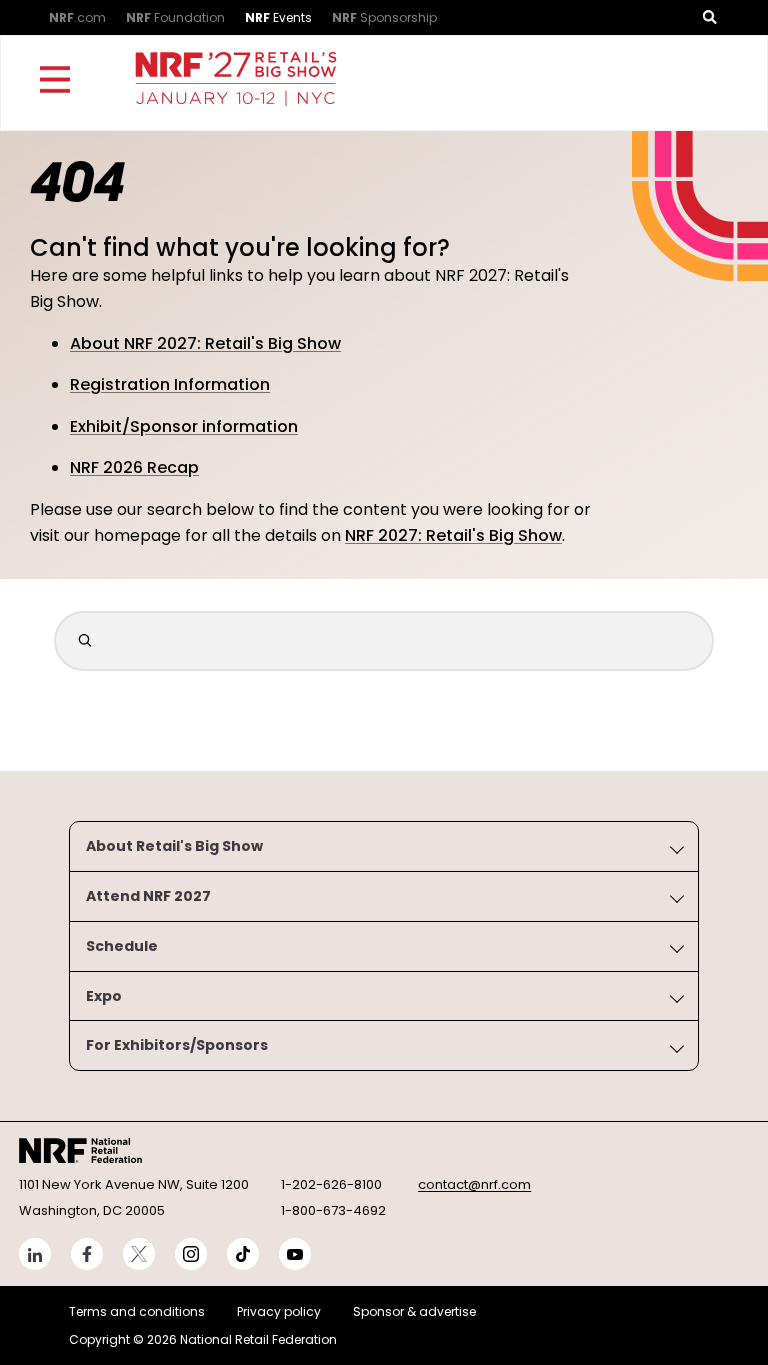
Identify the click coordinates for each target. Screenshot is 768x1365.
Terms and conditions (137, 1311)
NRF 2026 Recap (134, 467)
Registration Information (170, 384)
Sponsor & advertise (414, 1311)
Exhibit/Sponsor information (184, 426)
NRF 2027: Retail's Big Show (453, 535)
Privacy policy (279, 1311)
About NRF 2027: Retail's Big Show (205, 343)
